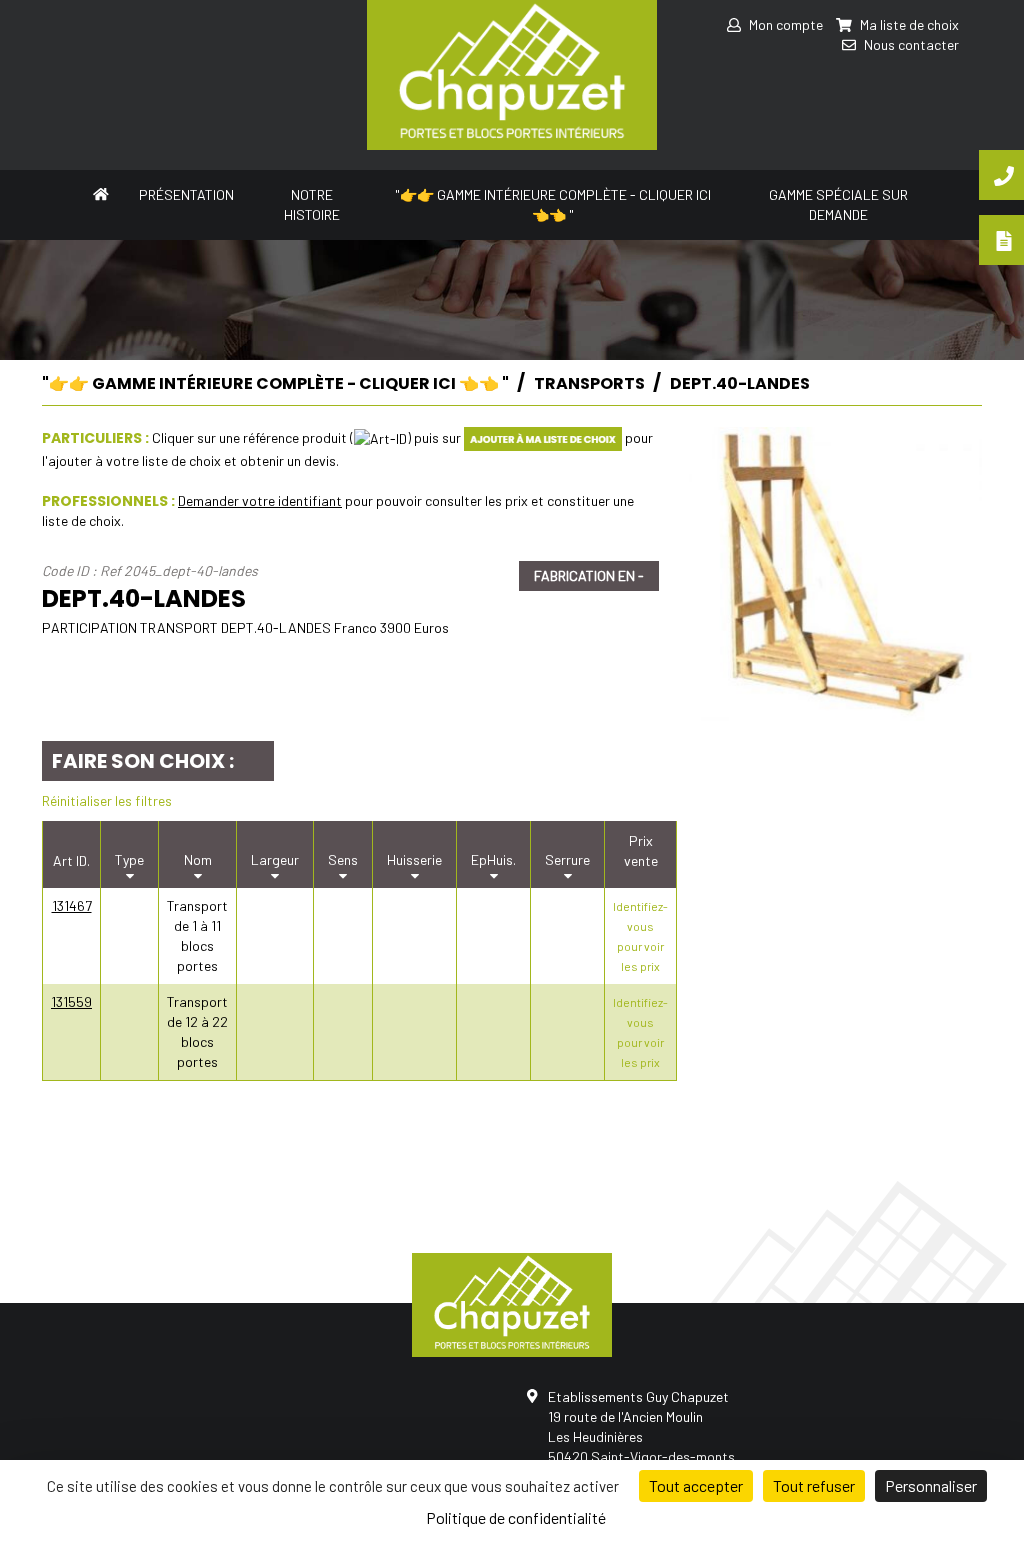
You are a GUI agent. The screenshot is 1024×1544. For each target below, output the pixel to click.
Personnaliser (931, 1485)
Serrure (567, 859)
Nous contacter (910, 44)
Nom (198, 859)
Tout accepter (696, 1485)
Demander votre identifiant (260, 500)
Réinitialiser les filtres (107, 800)
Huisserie (414, 859)
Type (129, 859)
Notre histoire (312, 204)
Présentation (186, 194)
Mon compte (784, 24)
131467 (72, 905)
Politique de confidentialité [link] (516, 1517)
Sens (343, 859)
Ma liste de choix (908, 24)
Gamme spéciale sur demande (838, 204)
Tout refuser (814, 1485)
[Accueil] (101, 192)
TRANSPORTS (589, 383)
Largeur (275, 859)
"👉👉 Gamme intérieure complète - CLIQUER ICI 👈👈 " (553, 204)
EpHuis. (493, 859)
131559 (71, 1001)
